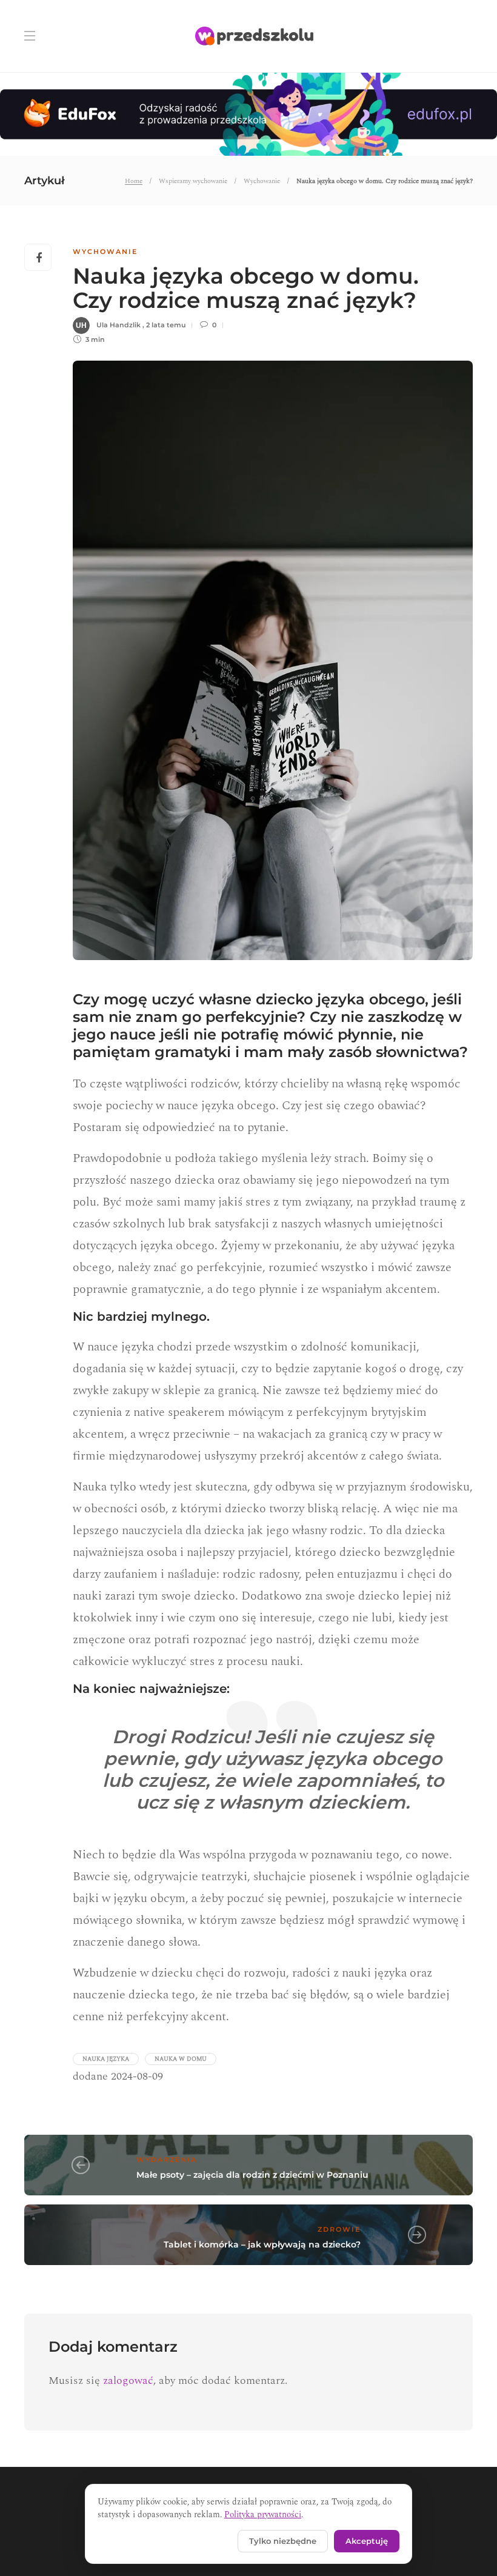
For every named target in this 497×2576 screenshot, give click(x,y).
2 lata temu (166, 325)
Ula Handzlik (118, 325)
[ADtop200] (248, 113)
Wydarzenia (167, 2160)
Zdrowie (339, 2229)
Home (134, 181)
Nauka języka (106, 2059)
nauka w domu (181, 2059)
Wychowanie (262, 181)
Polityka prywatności (263, 2514)
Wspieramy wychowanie (193, 181)
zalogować (128, 2381)
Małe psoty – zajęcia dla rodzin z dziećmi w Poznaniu (252, 2175)
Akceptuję (367, 2541)
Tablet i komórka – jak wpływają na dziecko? (262, 2244)
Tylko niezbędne (283, 2541)
